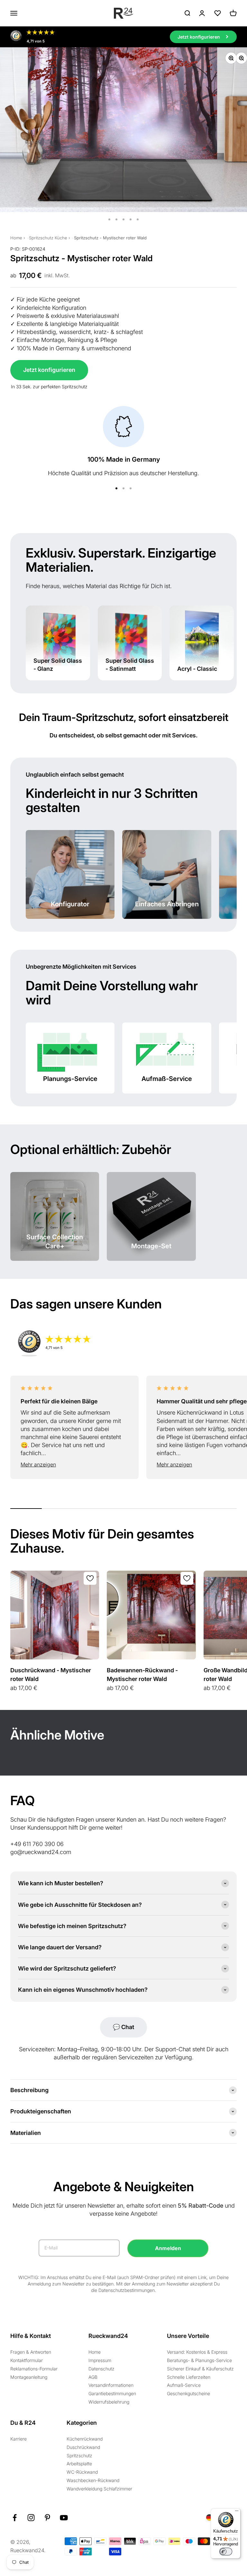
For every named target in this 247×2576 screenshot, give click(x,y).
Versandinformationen (111, 2385)
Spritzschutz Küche (48, 238)
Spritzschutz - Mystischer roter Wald (110, 238)
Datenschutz (101, 2369)
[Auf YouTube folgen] (64, 2518)
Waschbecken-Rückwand (93, 2480)
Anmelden (168, 2248)
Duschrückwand (83, 2447)
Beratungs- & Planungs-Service (199, 2360)
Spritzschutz (79, 2456)
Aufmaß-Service (184, 2385)
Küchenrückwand (85, 2439)
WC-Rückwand (82, 2472)
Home (16, 238)
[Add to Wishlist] (90, 1578)
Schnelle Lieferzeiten (189, 2377)
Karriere (18, 2439)
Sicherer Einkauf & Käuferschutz (200, 2369)
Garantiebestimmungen (112, 2393)
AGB (93, 2377)
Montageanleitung (29, 2377)
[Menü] (237, 2512)
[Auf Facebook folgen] (15, 2518)
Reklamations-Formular (34, 2369)
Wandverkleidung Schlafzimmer (99, 2489)
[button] (74, 1465)
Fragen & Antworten (31, 2352)
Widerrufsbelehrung (109, 2402)
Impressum (100, 2360)
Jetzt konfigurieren (49, 370)
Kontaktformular (27, 2360)
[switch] (226, 2552)
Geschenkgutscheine (188, 2393)
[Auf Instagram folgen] (31, 2518)
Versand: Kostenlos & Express (197, 2352)
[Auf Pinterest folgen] (47, 2518)
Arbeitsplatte (79, 2464)
